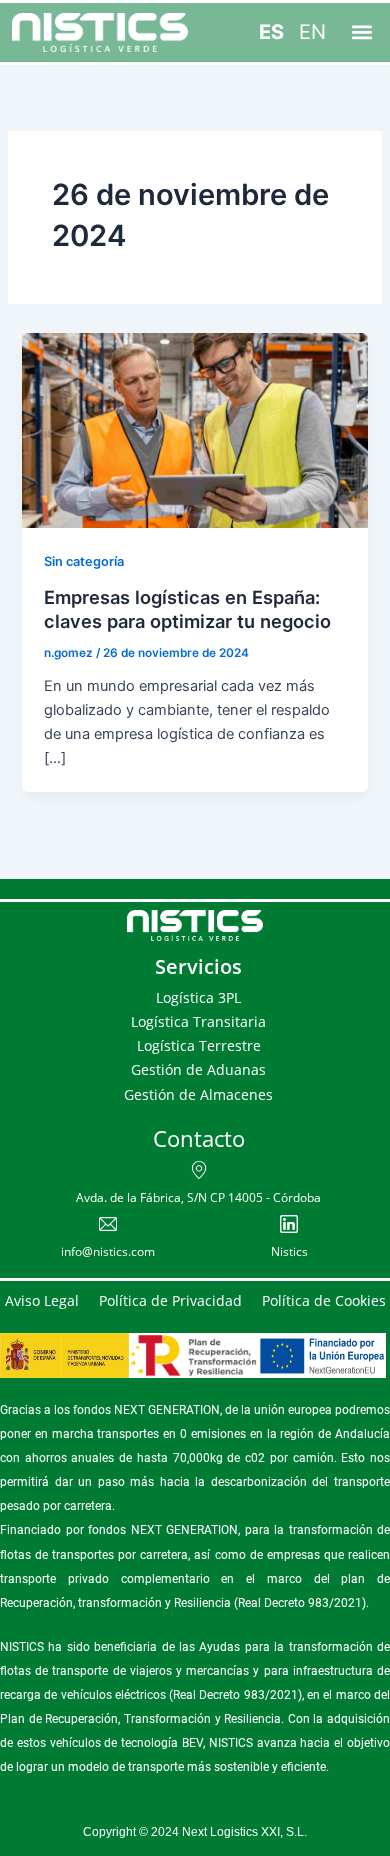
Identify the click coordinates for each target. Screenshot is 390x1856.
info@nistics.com (108, 1251)
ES (271, 32)
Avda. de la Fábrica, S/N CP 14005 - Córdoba (198, 1197)
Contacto (199, 1138)
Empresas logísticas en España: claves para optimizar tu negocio (187, 609)
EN (312, 32)
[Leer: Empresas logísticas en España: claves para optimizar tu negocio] (194, 430)
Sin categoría (84, 561)
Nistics (289, 1251)
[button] (361, 32)
